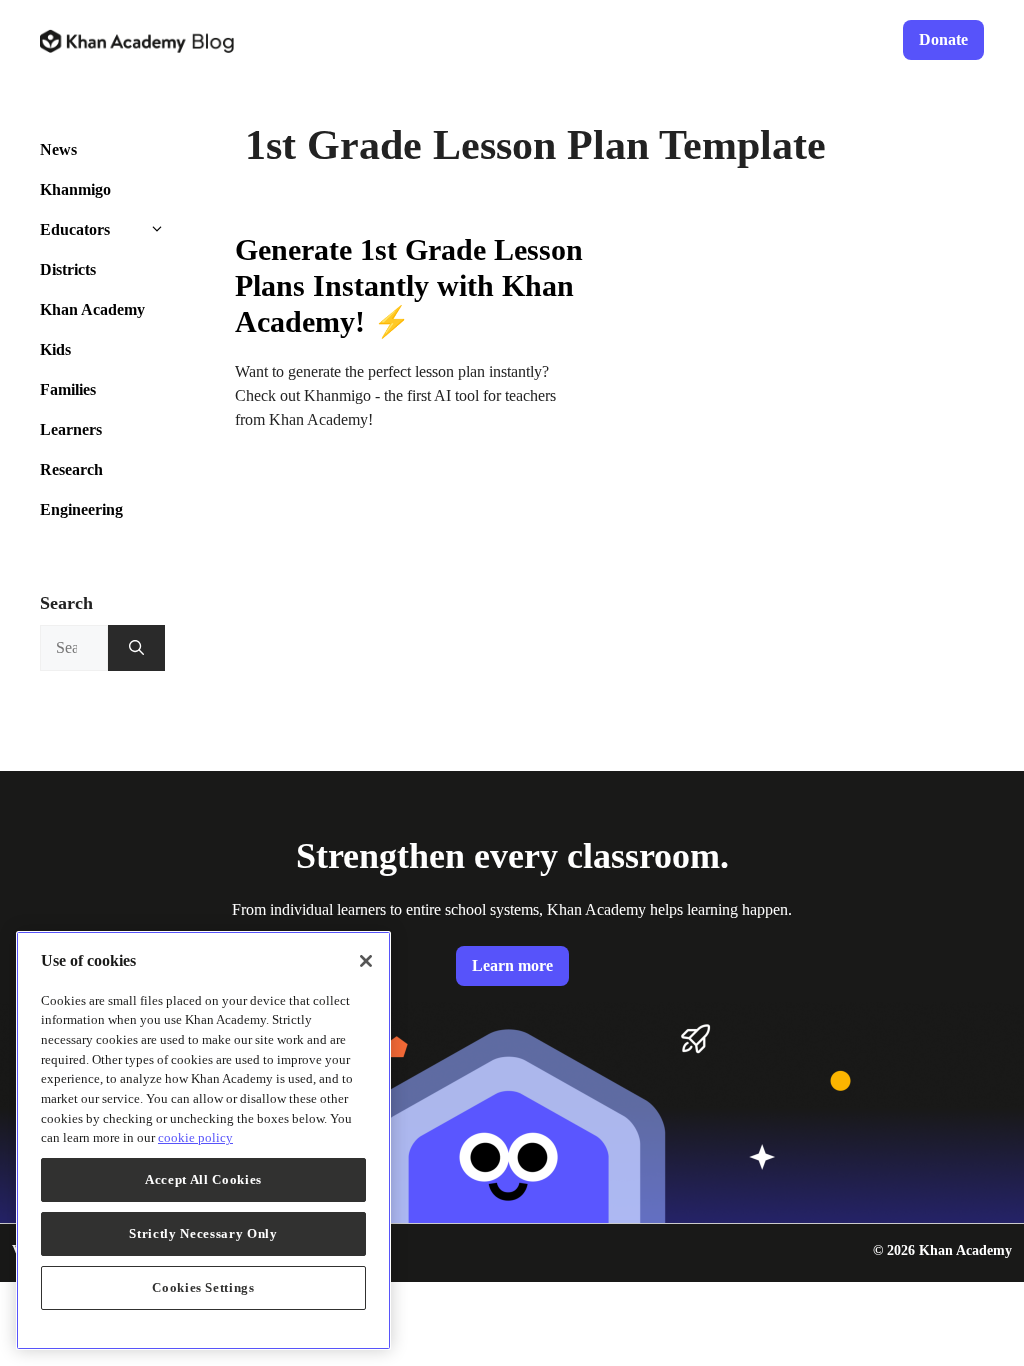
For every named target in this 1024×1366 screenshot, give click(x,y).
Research (71, 469)
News (58, 149)
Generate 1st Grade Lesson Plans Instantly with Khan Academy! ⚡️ (409, 285)
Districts (68, 269)
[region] (203, 1140)
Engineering (81, 509)
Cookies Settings (203, 1287)
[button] (172, 230)
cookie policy (195, 1137)
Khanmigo (75, 189)
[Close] (366, 961)
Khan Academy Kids (92, 329)
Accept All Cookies (203, 1179)
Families (68, 389)
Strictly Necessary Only (203, 1233)
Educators (75, 229)
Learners (71, 429)
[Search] (136, 648)
